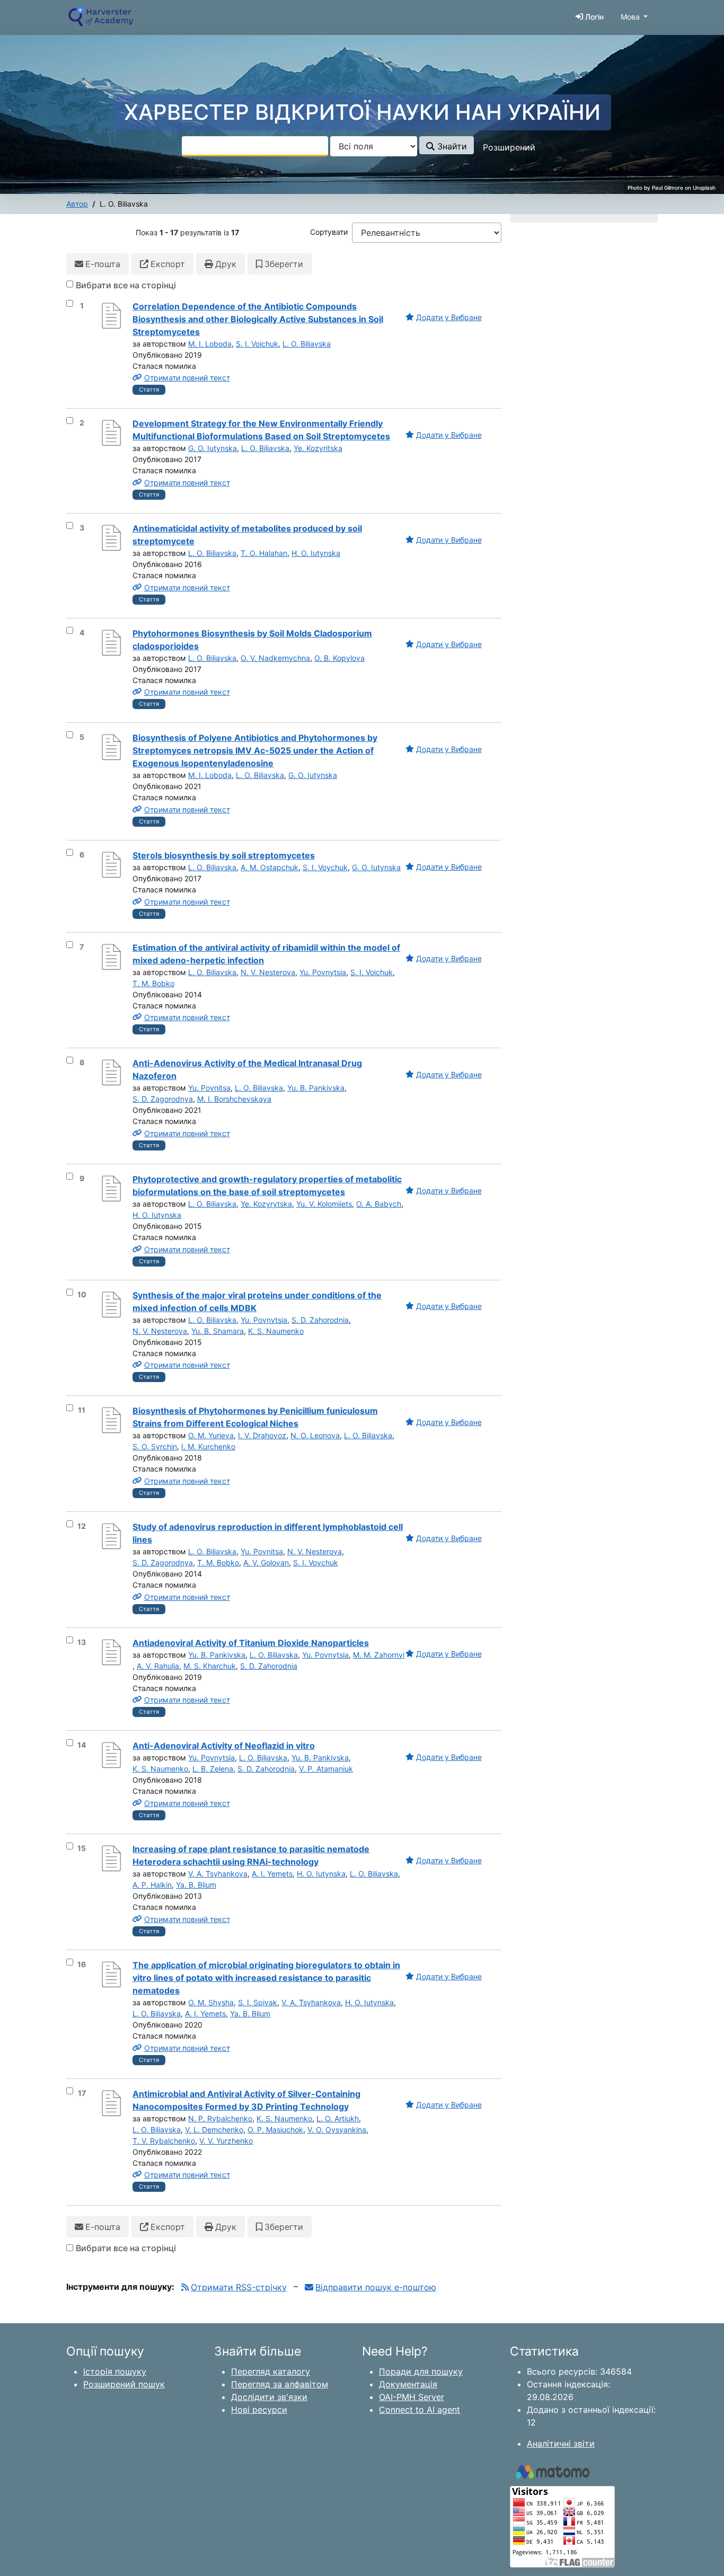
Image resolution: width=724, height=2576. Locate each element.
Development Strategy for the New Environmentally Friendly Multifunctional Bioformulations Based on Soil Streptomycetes (261, 430)
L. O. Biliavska (307, 344)
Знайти (451, 146)
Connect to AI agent (420, 2410)
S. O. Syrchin (155, 1446)
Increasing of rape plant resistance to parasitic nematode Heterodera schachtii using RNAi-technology (251, 1855)
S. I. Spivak (258, 2002)
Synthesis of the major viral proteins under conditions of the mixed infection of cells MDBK (257, 1302)
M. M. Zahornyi (379, 1655)
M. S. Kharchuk (210, 1666)
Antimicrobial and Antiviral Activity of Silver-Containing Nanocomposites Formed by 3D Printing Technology (246, 2100)
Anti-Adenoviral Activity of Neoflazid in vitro (224, 1746)
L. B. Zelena (213, 1769)
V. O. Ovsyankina (337, 2130)
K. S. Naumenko (276, 1331)
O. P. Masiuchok (275, 2130)
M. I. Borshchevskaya (234, 1099)
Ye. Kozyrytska (266, 1204)
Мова (630, 17)
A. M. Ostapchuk (270, 867)
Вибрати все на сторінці (126, 285)
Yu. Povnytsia (323, 972)
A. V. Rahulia (158, 1666)
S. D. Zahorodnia (320, 1320)
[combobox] (255, 146)
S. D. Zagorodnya (163, 1099)
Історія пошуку (115, 2371)
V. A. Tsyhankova (218, 1874)
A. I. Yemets (272, 1874)
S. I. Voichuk (257, 344)
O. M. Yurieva (211, 1435)
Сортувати (329, 232)
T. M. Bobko (153, 983)
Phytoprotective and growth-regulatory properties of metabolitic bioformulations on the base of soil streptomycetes (267, 1185)
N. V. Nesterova (268, 972)
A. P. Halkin (152, 1885)
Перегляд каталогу (271, 2371)
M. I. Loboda (210, 344)
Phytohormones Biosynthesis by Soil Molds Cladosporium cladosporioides (252, 640)
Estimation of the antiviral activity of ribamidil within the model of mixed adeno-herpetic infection (266, 954)
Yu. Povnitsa (209, 1088)
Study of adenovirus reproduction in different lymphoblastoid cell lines (268, 1533)
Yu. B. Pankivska (316, 1088)
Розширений (509, 147)
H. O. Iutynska (316, 553)
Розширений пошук (124, 2384)
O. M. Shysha (211, 2002)
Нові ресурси (259, 2410)
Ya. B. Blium (196, 1885)
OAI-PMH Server (412, 2397)
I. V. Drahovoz (262, 1435)
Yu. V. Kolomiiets (324, 1204)
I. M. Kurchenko (208, 1446)
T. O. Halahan (264, 553)
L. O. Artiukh (338, 2118)
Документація (408, 2384)
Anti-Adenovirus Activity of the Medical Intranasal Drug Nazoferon (247, 1069)
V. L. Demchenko (214, 2130)
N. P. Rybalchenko (220, 2118)
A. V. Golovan (266, 1563)
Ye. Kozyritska (318, 448)
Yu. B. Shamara (218, 1331)
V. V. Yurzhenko (226, 2141)
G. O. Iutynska (213, 448)
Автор (77, 204)
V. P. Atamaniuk (326, 1769)
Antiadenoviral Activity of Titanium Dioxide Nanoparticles (251, 1643)
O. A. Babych (379, 1204)
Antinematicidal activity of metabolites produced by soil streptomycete (247, 535)
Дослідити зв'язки (269, 2397)
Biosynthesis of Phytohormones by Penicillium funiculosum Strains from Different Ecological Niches (255, 1417)
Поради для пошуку (421, 2371)
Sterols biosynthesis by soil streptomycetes (224, 855)
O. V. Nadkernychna (275, 658)
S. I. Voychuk (325, 867)
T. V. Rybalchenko (164, 2141)
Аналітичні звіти (561, 2444)
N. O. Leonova (315, 1435)
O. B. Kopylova (339, 658)
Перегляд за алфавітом (280, 2384)
